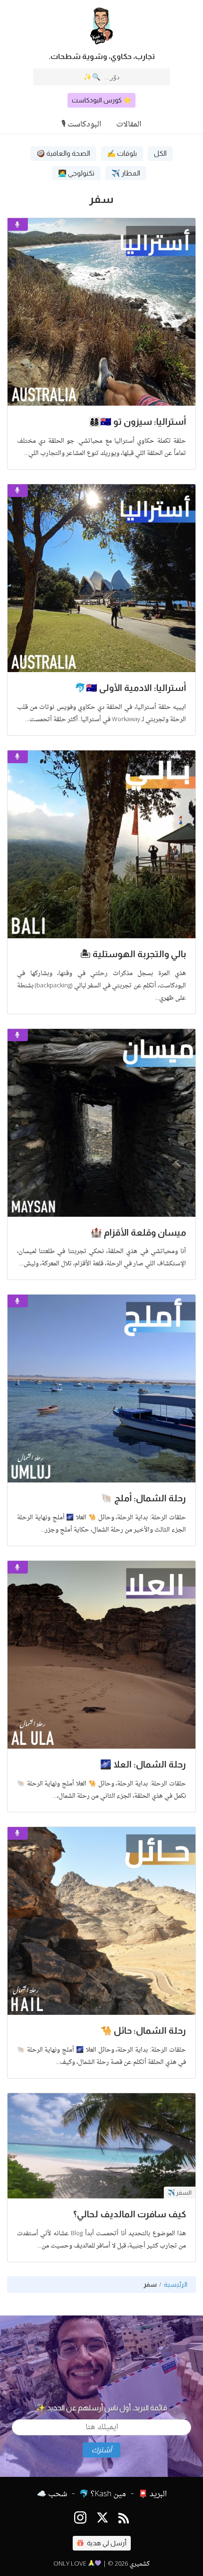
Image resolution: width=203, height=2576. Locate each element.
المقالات (129, 125)
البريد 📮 (152, 2494)
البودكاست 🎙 (81, 125)
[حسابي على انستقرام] (80, 2520)
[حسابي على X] (102, 2520)
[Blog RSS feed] (124, 2520)
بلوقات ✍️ (122, 153)
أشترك (101, 2450)
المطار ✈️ (126, 173)
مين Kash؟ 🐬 (103, 2494)
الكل (160, 153)
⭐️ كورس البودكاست (101, 100)
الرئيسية (176, 2285)
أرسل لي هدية (106, 2543)
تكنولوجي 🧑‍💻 (76, 173)
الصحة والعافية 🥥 (63, 153)
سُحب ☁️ (52, 2494)
